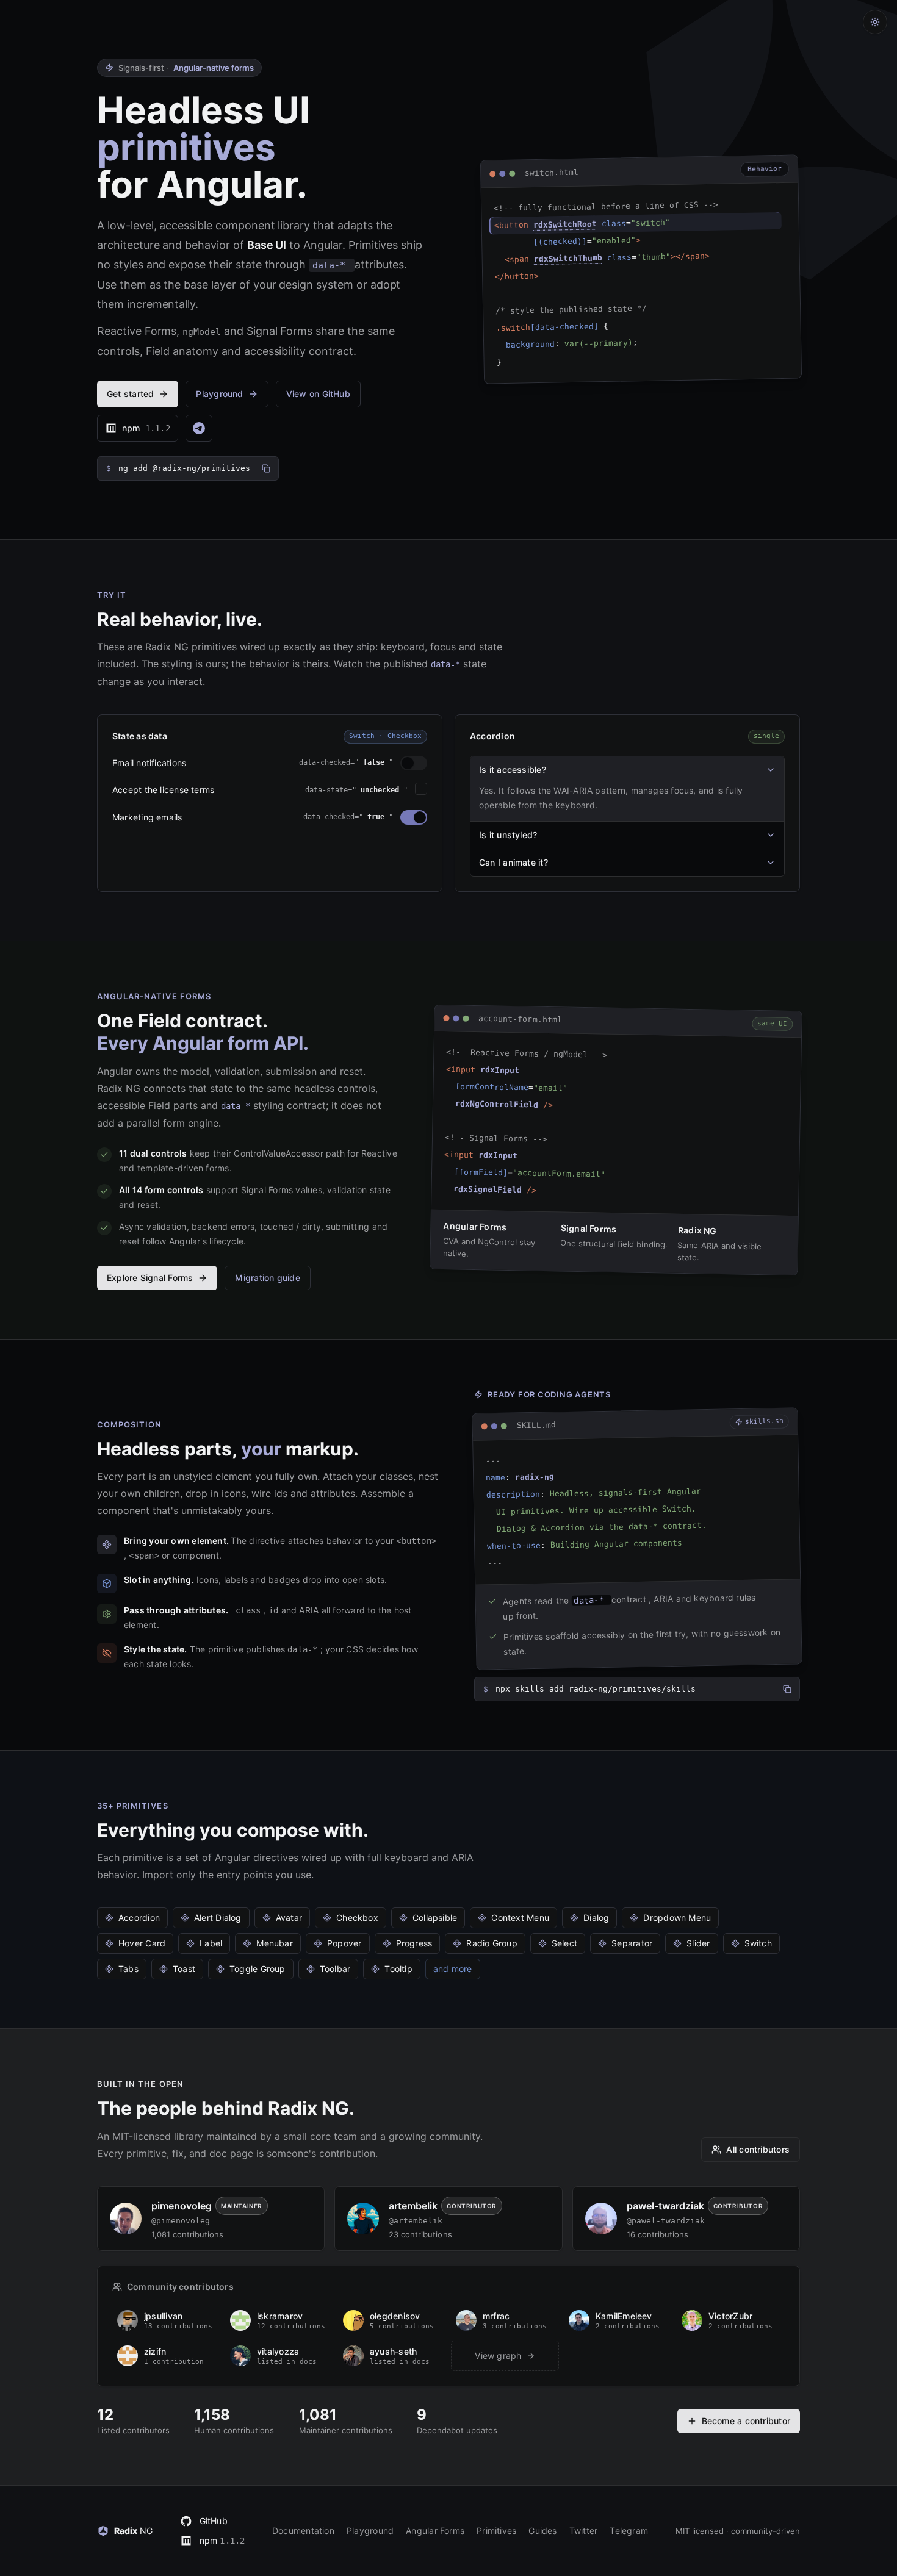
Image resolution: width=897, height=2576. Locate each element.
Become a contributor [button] (746, 2421)
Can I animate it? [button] (513, 862)
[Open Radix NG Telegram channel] (199, 428)
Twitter (584, 2531)
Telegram (629, 2531)
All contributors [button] (758, 2149)
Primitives (496, 2531)
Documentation (303, 2531)
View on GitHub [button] (318, 394)
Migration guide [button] (267, 1278)
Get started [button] (130, 394)
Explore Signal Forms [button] (150, 1278)
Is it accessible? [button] (513, 770)
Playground (370, 2531)
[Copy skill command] (787, 1689)
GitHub (214, 2521)
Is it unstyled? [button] (508, 835)
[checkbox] (421, 789)
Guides (542, 2531)
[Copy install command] (266, 468)
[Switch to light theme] (875, 22)
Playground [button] (219, 394)
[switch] (414, 763)
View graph (498, 2355)
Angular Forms (435, 2531)
